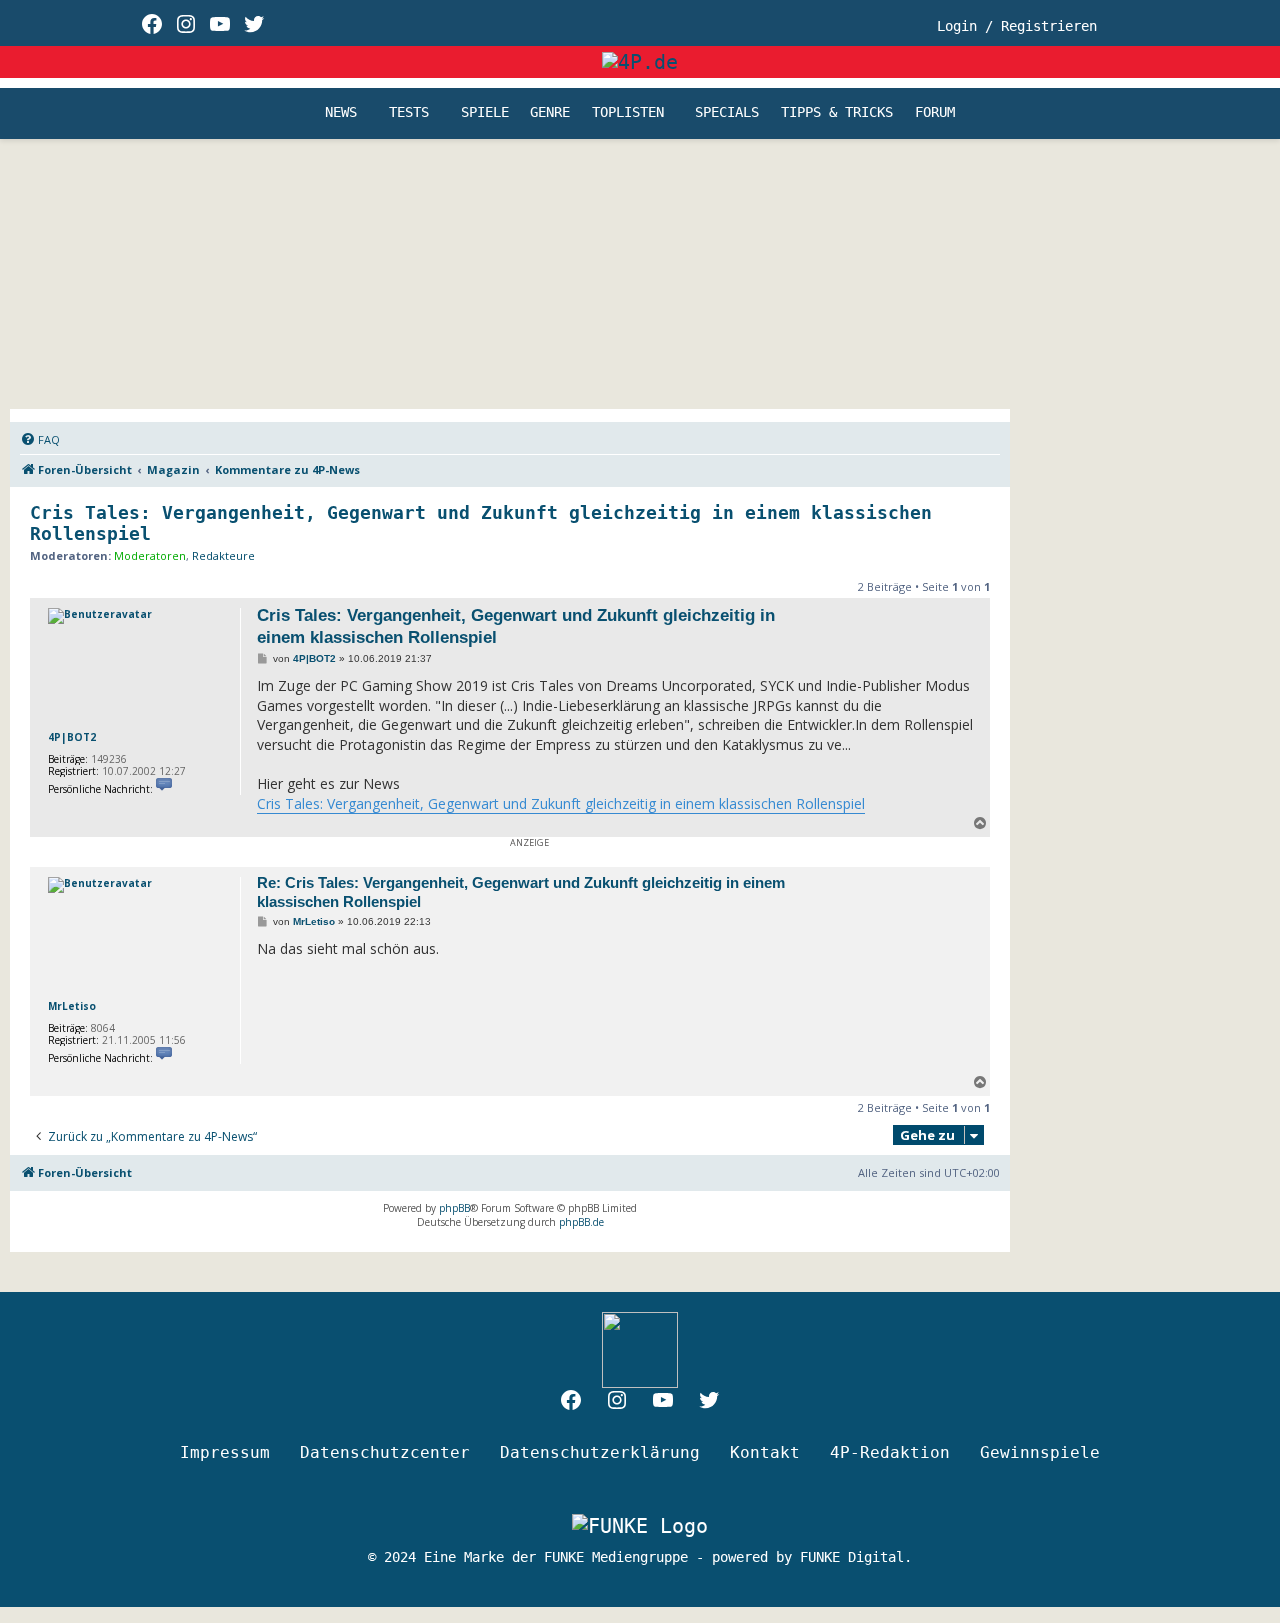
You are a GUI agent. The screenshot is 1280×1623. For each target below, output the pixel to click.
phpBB (454, 1208)
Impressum (225, 1452)
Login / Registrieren (1017, 26)
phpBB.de (581, 1222)
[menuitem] (40, 440)
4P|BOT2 (72, 737)
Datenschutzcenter (385, 1452)
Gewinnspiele (1040, 1452)
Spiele (485, 113)
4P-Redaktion (890, 1452)
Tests (409, 113)
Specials (727, 113)
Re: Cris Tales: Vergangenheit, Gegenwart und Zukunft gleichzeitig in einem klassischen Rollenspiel (521, 892)
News (341, 113)
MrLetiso (72, 1006)
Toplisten (628, 113)
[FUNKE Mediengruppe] (640, 1525)
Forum (935, 113)
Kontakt (765, 1452)
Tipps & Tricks (837, 113)
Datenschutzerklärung (600, 1452)
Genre (550, 113)
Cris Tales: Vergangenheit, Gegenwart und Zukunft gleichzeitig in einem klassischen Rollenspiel (481, 523)
